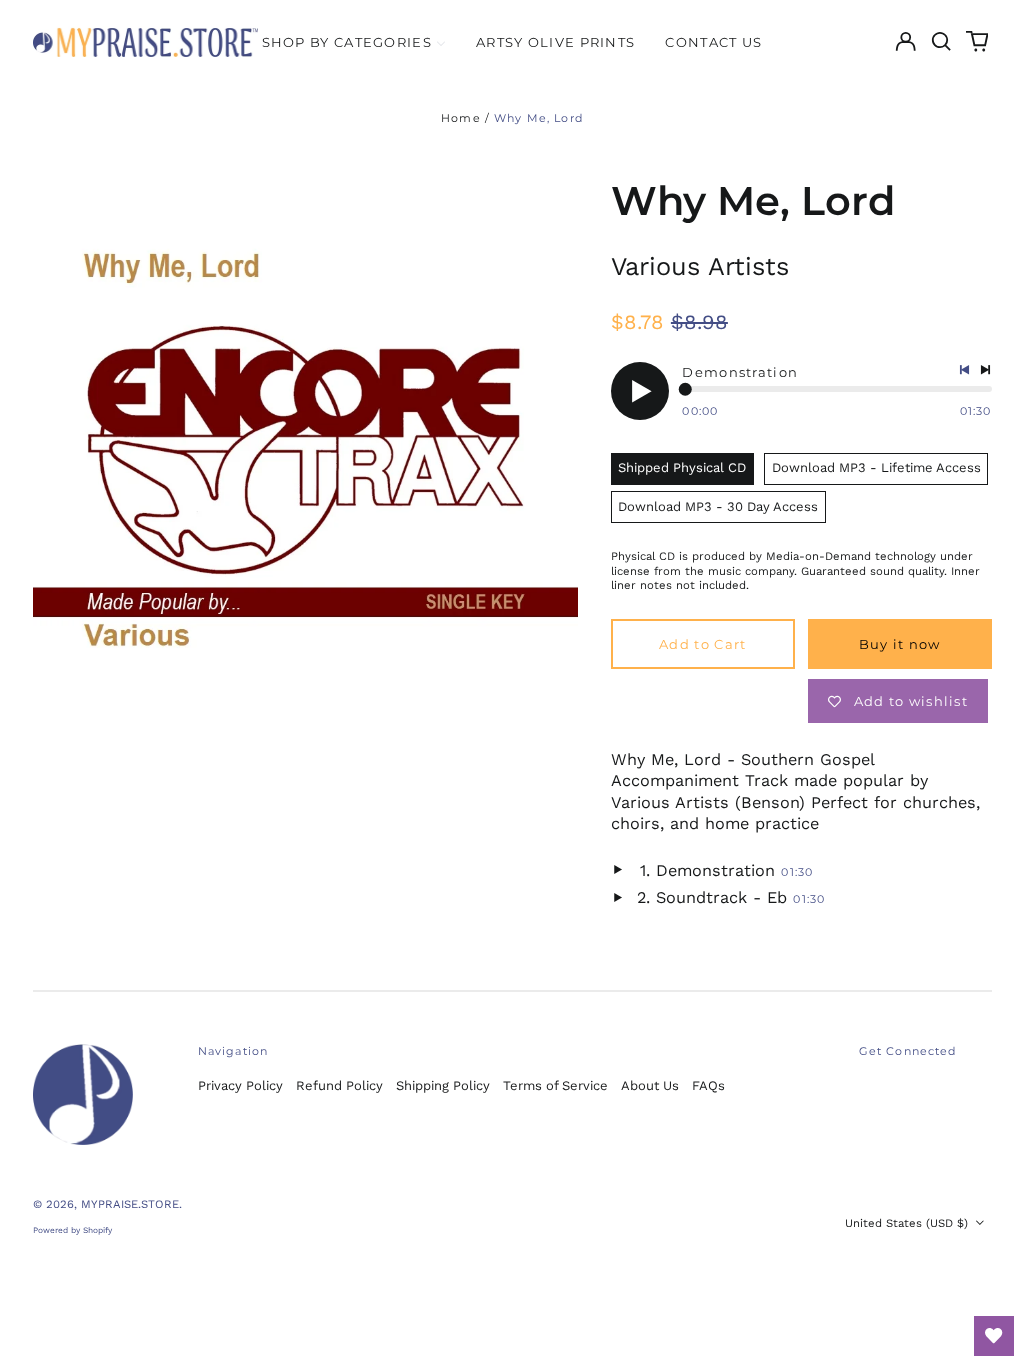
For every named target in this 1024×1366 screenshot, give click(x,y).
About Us (650, 1085)
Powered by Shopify (72, 1230)
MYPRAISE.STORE (130, 1204)
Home (461, 118)
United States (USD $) (908, 1223)
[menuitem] (354, 41)
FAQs (708, 1085)
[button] (941, 41)
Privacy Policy (240, 1085)
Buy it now (900, 644)
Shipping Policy (443, 1085)
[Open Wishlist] (994, 1336)
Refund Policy (339, 1085)
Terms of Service (555, 1085)
